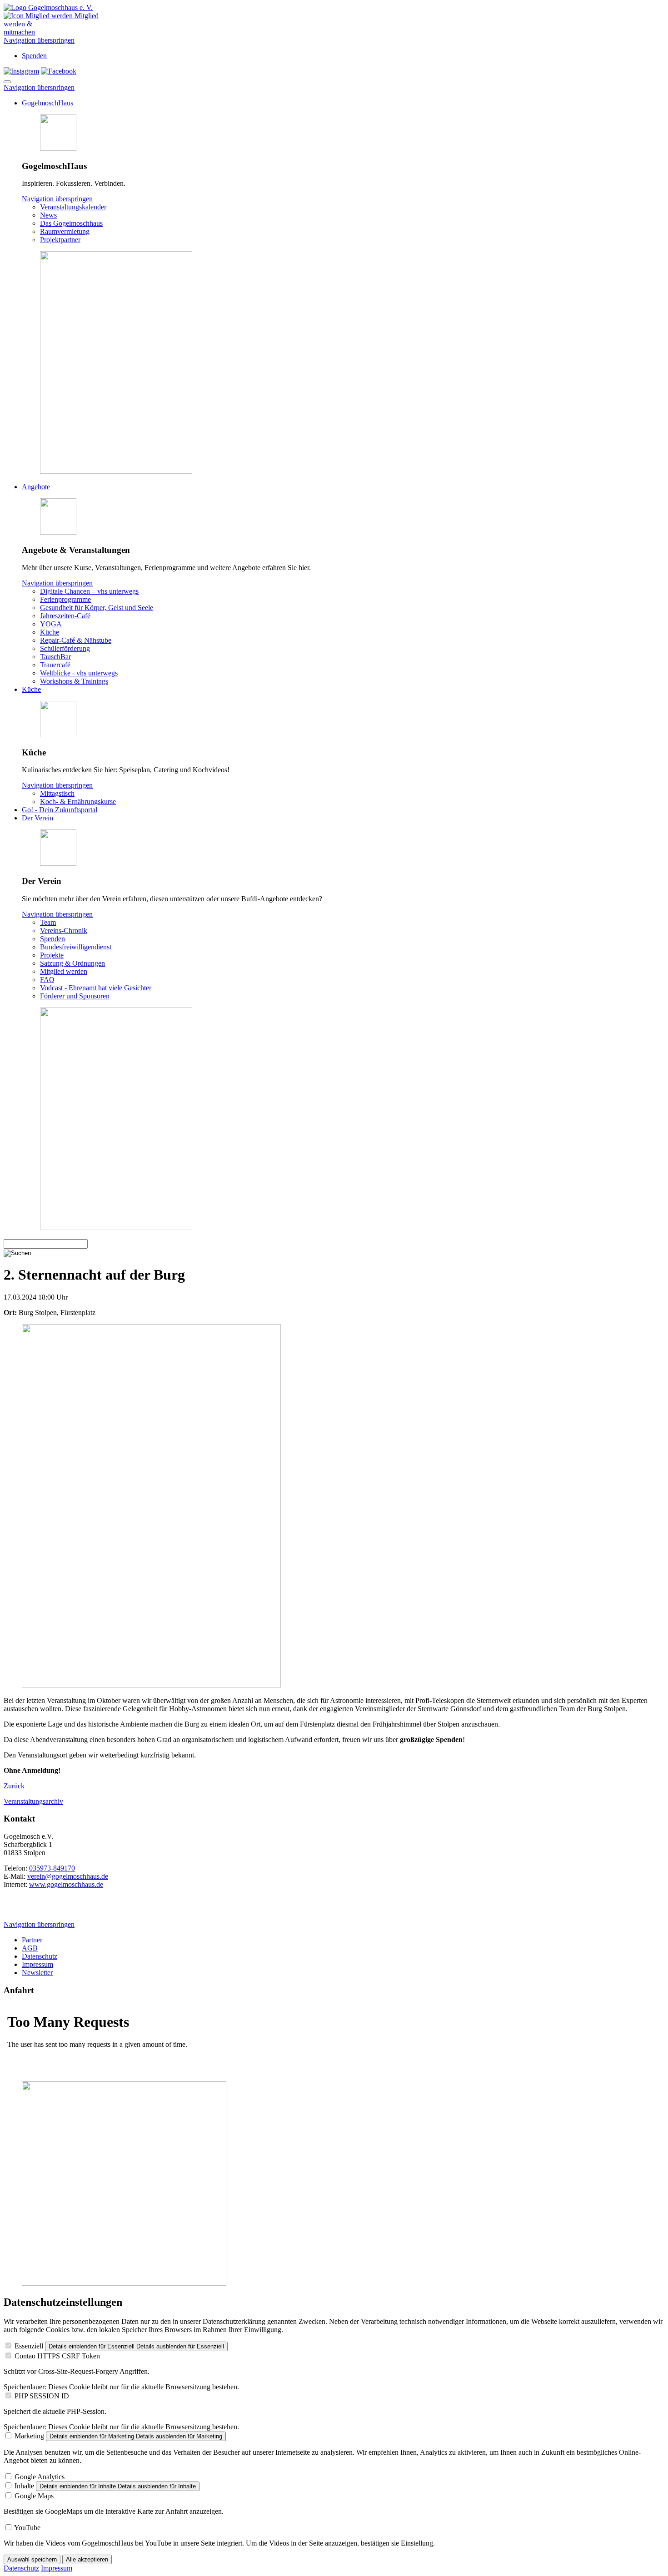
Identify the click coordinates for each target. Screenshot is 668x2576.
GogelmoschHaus (47, 103)
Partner (32, 1940)
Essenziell (29, 2346)
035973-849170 (52, 1868)
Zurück (14, 1786)
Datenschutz (40, 1956)
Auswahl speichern (32, 2559)
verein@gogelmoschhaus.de (68, 1876)
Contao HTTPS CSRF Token (57, 2356)
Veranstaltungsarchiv (33, 1801)
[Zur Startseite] (48, 7)
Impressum (37, 1964)
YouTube (27, 2528)
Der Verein (37, 818)
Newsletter (37, 1973)
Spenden (34, 56)
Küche (31, 689)
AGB (30, 1948)
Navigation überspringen (39, 40)
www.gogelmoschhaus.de (66, 1884)
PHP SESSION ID (42, 2396)
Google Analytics (40, 2477)
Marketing (29, 2436)
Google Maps (34, 2496)
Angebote (36, 487)
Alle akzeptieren (87, 2559)
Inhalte (24, 2486)
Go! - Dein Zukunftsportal (60, 810)
